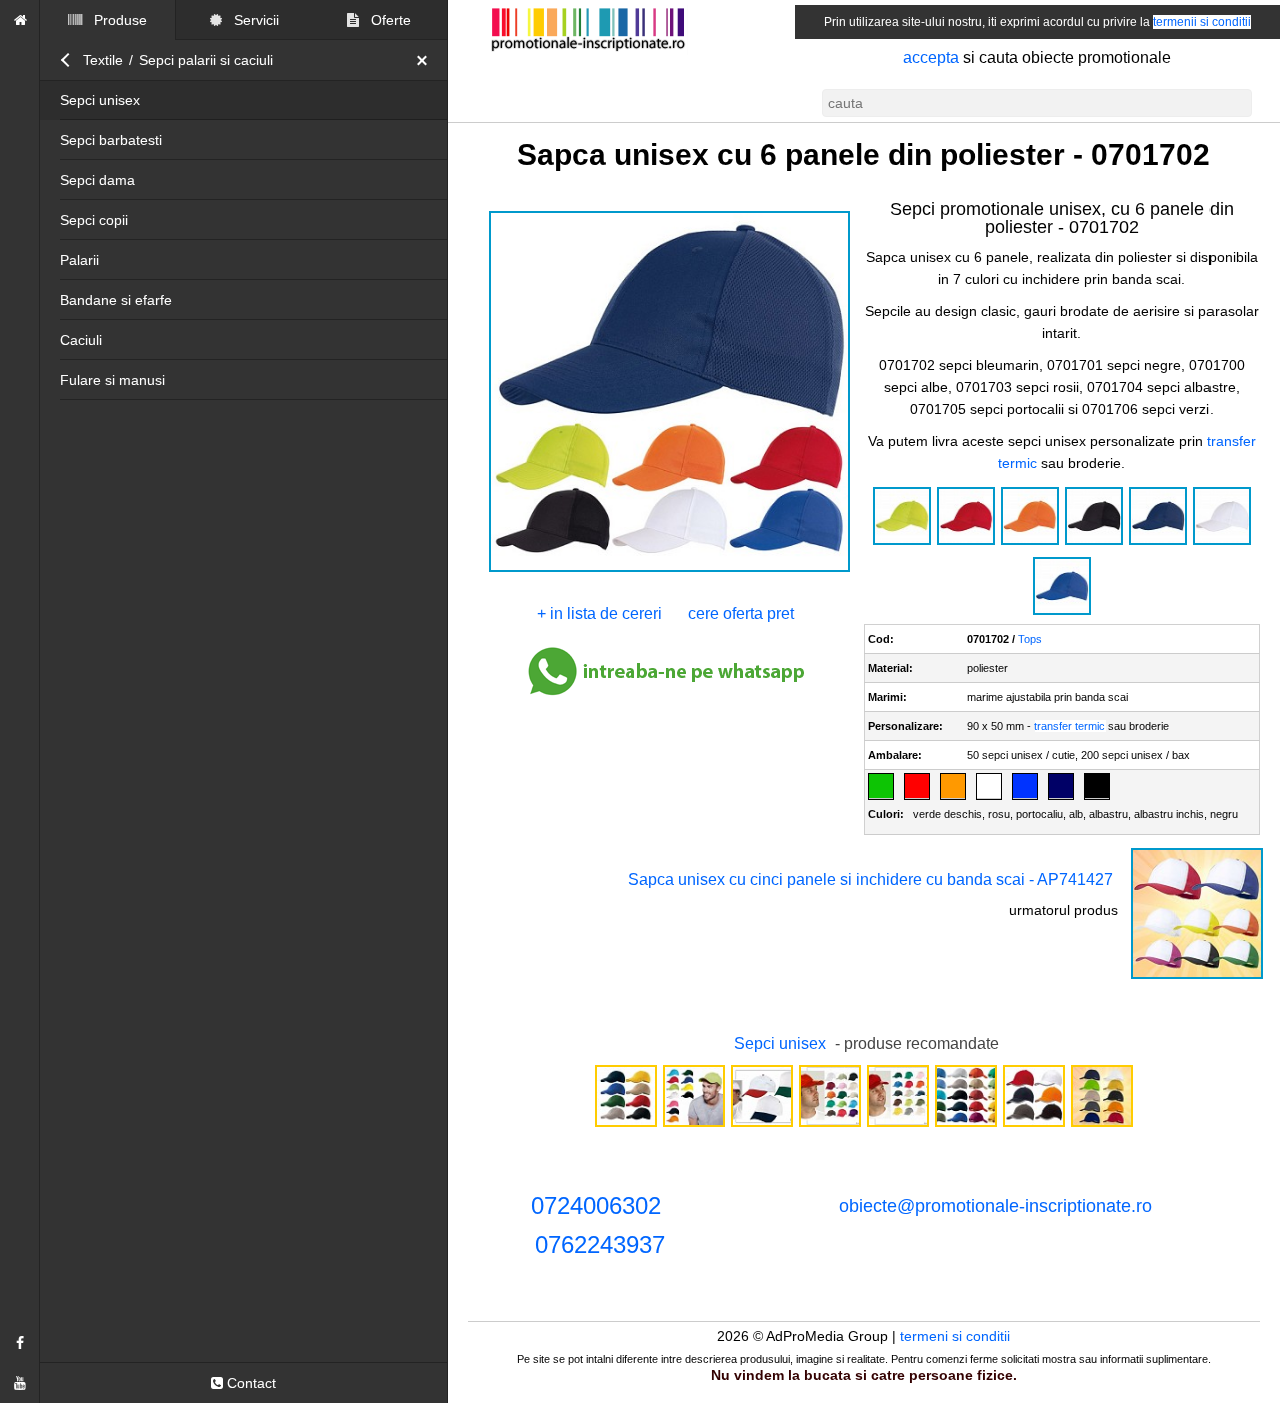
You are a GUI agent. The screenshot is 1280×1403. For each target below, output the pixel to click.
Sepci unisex (100, 100)
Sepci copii (94, 220)
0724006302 (596, 1205)
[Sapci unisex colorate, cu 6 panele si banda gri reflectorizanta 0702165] (1034, 1125)
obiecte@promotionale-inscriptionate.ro (995, 1206)
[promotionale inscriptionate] (20, 20)
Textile (103, 60)
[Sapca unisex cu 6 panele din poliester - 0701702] (668, 570)
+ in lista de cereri (600, 613)
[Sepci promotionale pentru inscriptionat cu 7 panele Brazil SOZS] (830, 1125)
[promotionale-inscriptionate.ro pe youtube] (20, 1383)
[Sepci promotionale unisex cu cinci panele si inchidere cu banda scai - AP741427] (1197, 977)
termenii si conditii (1202, 22)
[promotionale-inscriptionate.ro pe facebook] (20, 1343)
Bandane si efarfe (116, 300)
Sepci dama (97, 180)
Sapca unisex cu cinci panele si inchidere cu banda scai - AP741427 (870, 879)
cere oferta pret (742, 613)
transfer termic (1070, 726)
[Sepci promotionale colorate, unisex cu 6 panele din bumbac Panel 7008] (694, 1125)
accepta (931, 57)
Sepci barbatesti (111, 140)
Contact (249, 1383)
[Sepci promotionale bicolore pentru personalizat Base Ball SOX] (762, 1125)
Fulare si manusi (112, 380)
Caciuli (81, 340)
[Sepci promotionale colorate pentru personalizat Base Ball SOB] (898, 1125)
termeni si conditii (956, 1336)
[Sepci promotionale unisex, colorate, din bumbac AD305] (966, 1125)
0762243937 (600, 1244)
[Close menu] (427, 60)
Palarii (79, 260)
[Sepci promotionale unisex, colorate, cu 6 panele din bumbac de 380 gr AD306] (626, 1125)
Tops (1031, 639)
